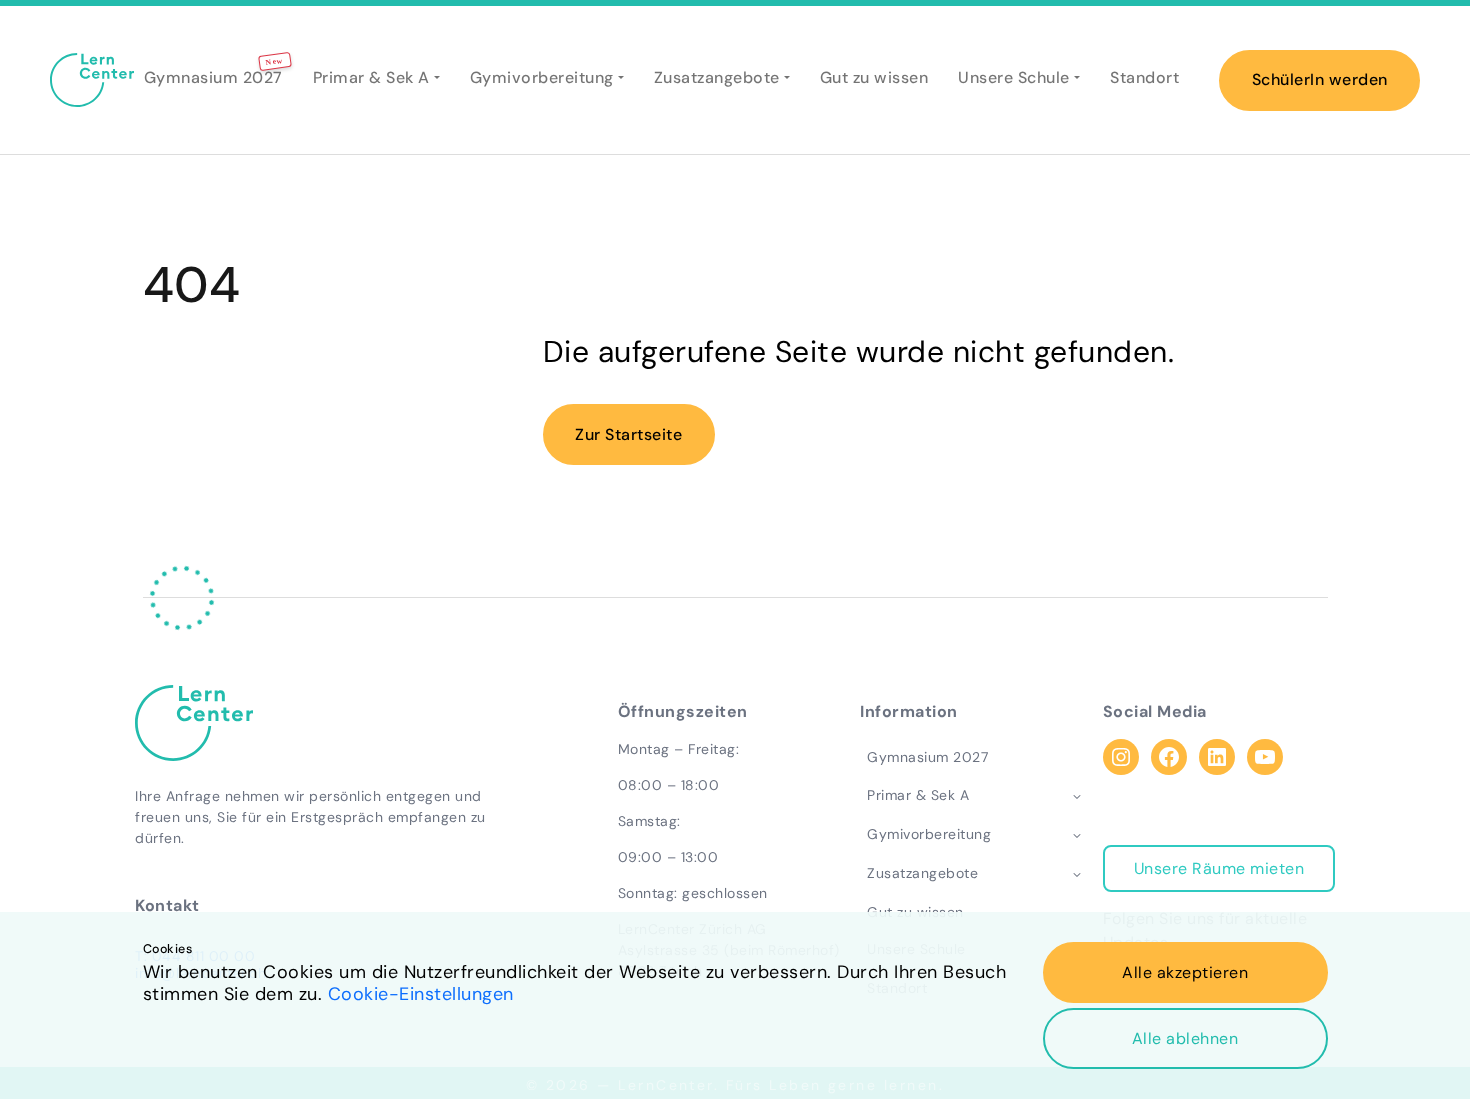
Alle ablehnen (1185, 1038)
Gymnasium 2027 (213, 77)
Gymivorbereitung (542, 77)
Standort (1144, 77)
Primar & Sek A (371, 77)
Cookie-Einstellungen (421, 994)
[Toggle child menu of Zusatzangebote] (1077, 873)
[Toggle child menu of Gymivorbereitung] (1077, 835)
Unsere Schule (1014, 77)
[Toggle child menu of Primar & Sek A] (1077, 796)
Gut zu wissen (874, 77)
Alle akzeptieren (1185, 972)
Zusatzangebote (717, 77)
